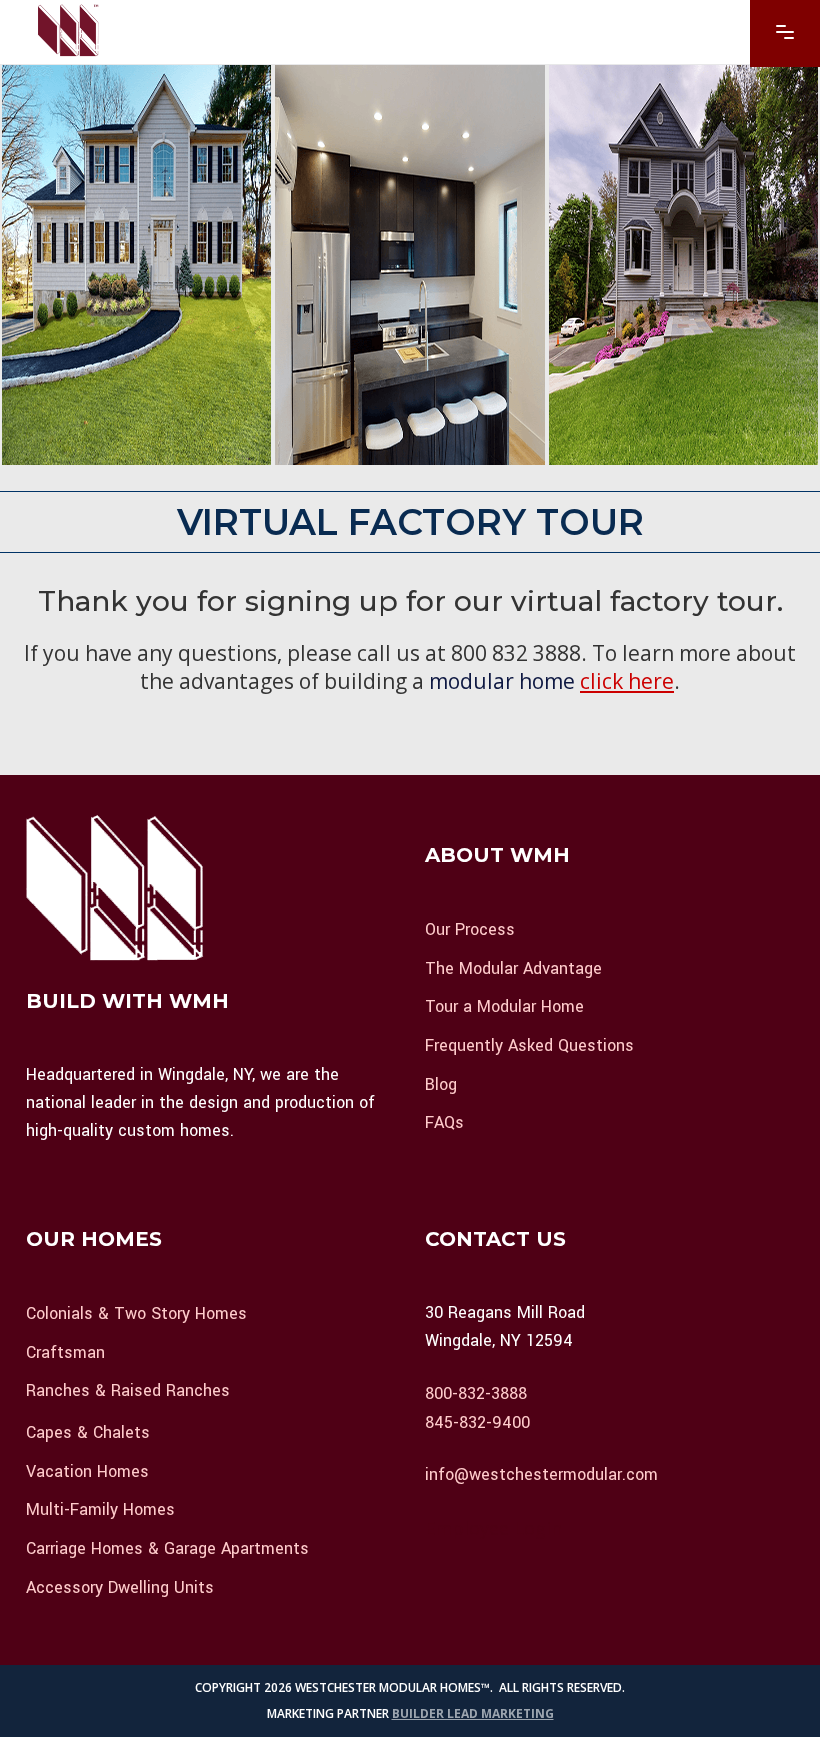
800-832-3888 (476, 1393)
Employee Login (493, 1528)
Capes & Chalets (88, 1432)
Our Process (470, 929)
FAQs (444, 1122)
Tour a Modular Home (504, 1006)
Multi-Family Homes (100, 1509)
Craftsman (65, 1351)
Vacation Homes (87, 1470)
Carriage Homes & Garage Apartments (167, 1548)
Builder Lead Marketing (473, 1713)
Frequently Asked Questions (529, 1045)
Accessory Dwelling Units (120, 1586)
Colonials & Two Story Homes (136, 1313)
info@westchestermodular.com (541, 1474)
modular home (502, 681)
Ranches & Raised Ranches (128, 1390)
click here (627, 681)
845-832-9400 (477, 1421)
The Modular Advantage (513, 967)
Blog (441, 1083)
